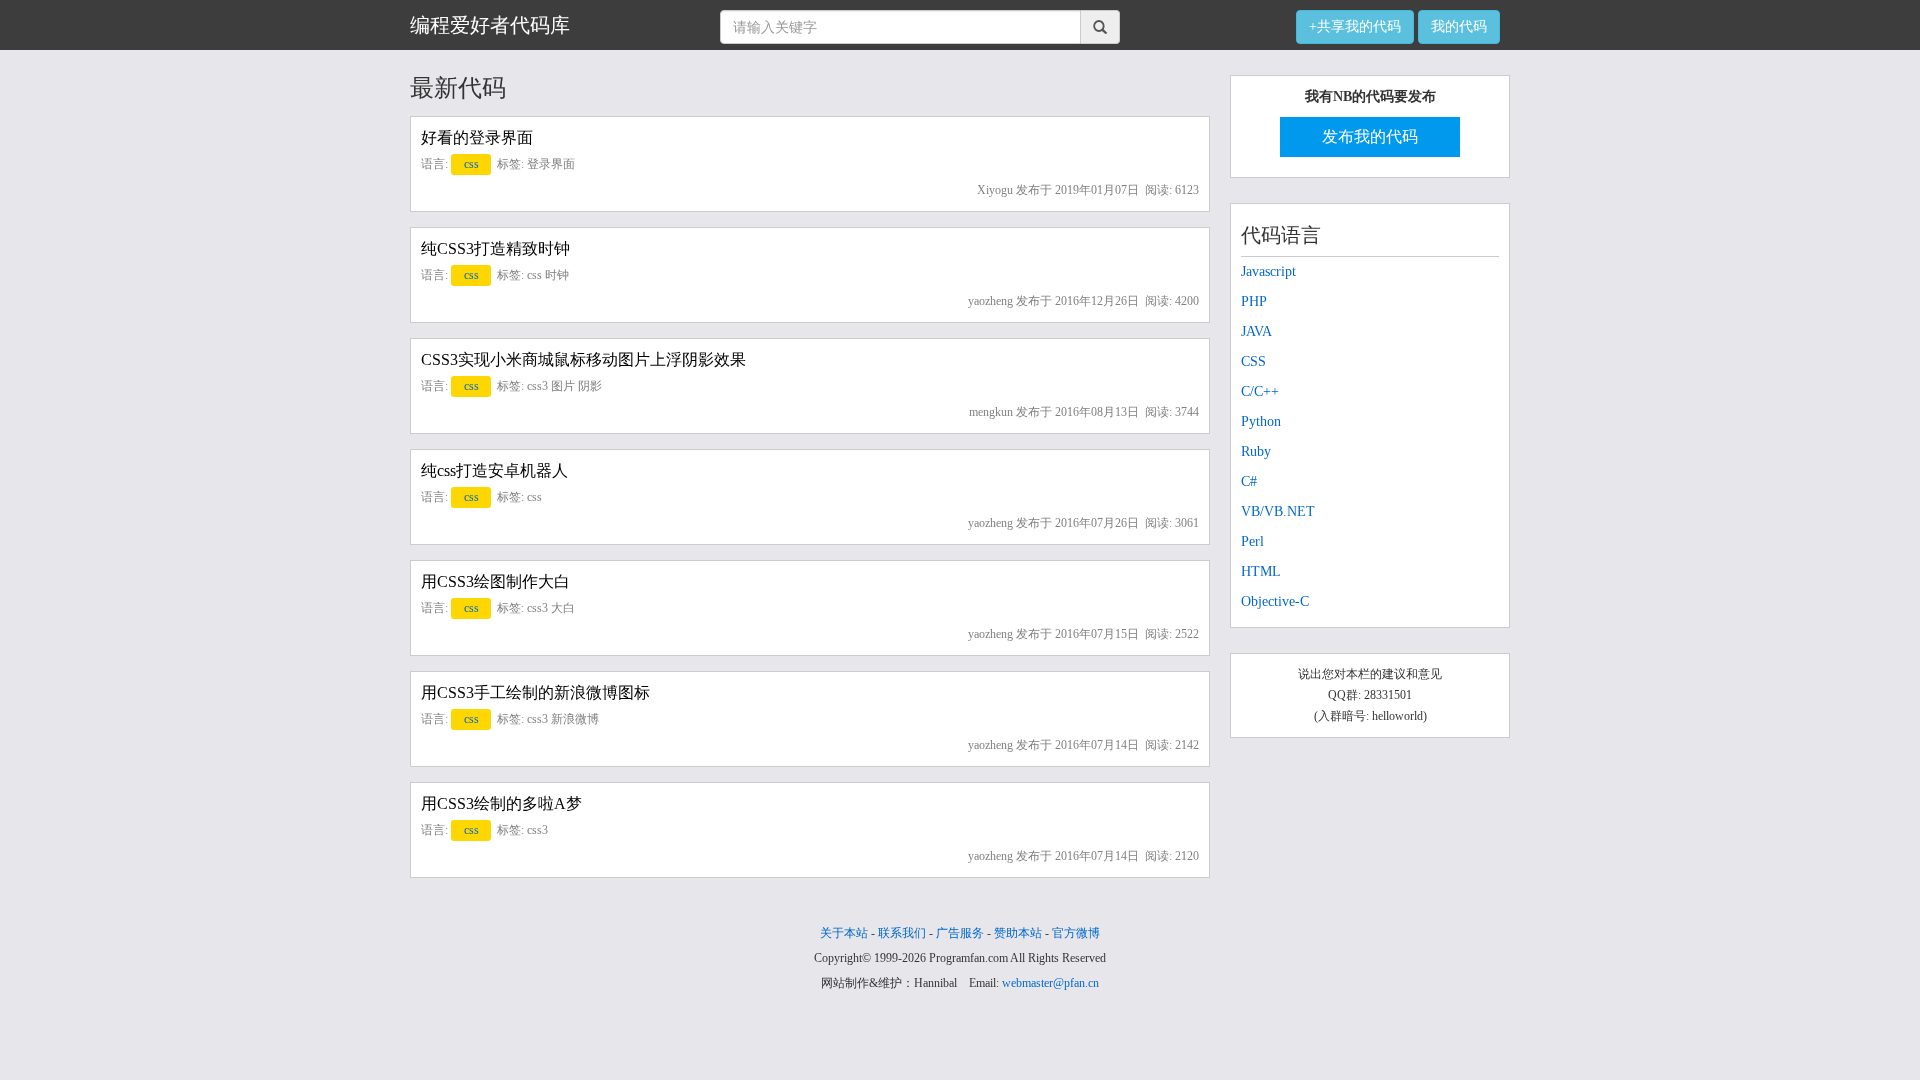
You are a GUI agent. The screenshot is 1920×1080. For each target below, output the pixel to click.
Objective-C (1275, 601)
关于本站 (844, 933)
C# (1249, 481)
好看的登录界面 (477, 137)
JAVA (1256, 331)
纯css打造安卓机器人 (494, 470)
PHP (1254, 301)
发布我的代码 (1370, 136)
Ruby (1256, 451)
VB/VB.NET (1278, 511)
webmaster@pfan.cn (1050, 983)
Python (1261, 421)
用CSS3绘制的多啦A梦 (501, 803)
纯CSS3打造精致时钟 (495, 248)
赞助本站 (1018, 933)
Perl (1252, 541)
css (471, 164)
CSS (1253, 361)
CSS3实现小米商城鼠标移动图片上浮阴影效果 (583, 359)
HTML (1261, 571)
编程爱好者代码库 (490, 25)
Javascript (1268, 271)
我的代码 (1459, 26)
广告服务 (960, 933)
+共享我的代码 (1355, 26)
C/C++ (1260, 391)
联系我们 (902, 933)
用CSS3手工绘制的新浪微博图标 (535, 692)
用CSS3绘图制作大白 (495, 581)
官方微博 (1076, 933)
